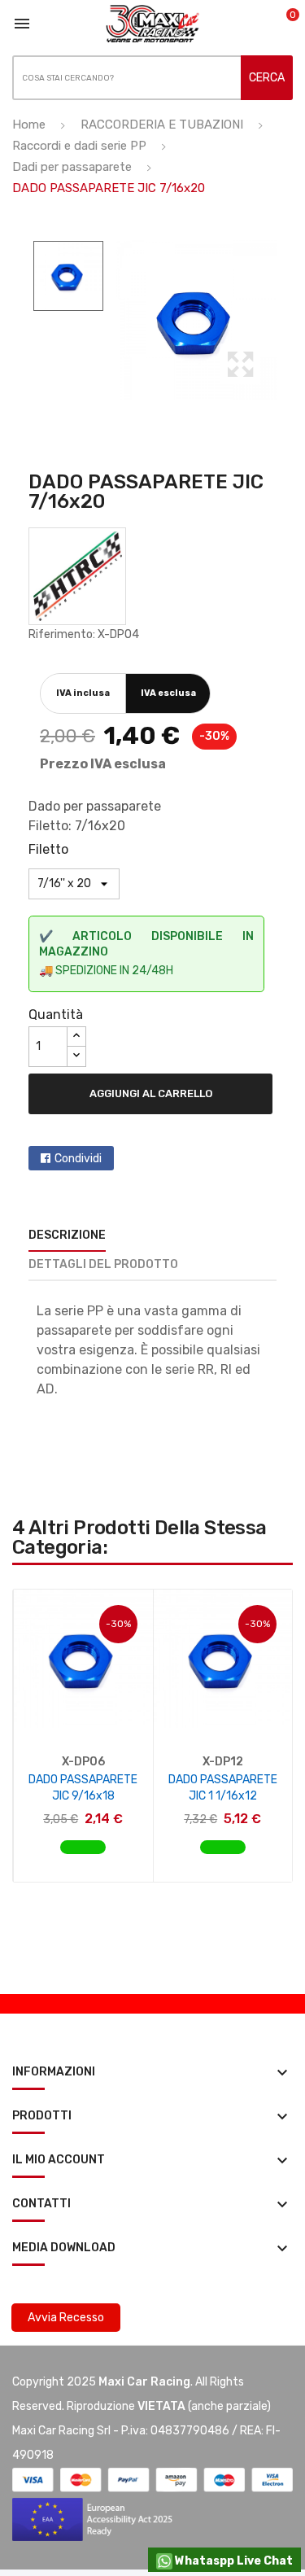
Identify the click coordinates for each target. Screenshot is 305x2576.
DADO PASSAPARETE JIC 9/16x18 (83, 1788)
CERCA (267, 78)
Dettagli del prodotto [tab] (103, 1264)
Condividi (78, 1159)
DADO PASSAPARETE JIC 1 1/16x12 (223, 1788)
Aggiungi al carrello (151, 1093)
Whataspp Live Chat (233, 2561)
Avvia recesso (66, 2318)
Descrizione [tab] (67, 1235)
